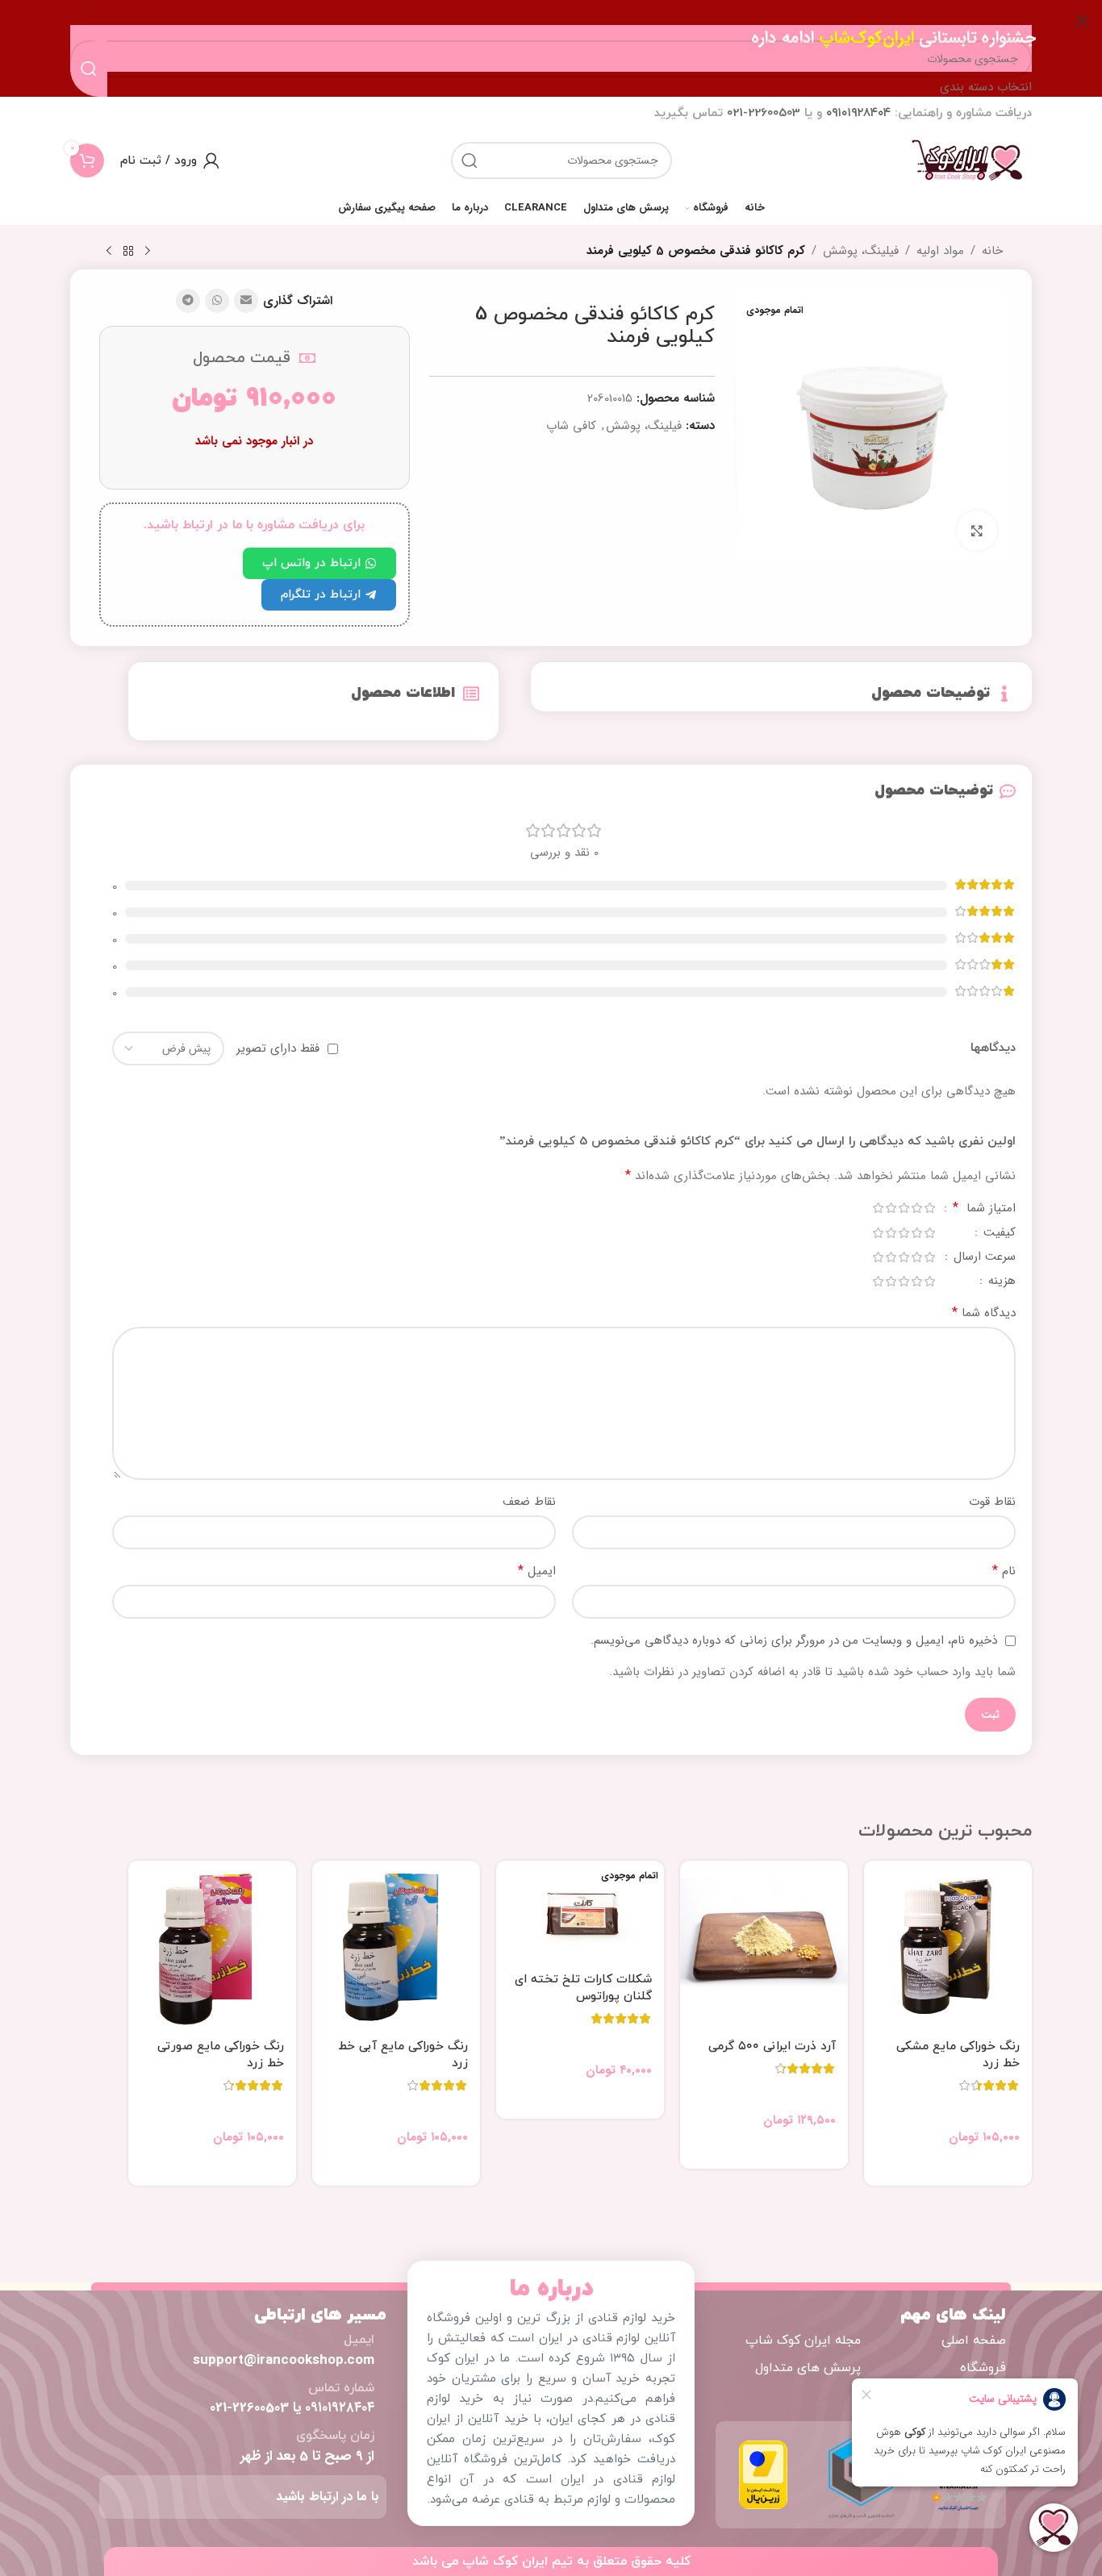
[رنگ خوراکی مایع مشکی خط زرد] (948, 1945)
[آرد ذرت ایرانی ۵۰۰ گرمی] (764, 1945)
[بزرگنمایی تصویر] (977, 531)
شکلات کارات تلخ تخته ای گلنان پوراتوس (583, 1988)
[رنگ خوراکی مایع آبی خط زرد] (396, 1945)
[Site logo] (967, 160)
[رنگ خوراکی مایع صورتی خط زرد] (212, 1945)
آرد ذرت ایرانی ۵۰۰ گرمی (772, 2047)
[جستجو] (470, 160)
